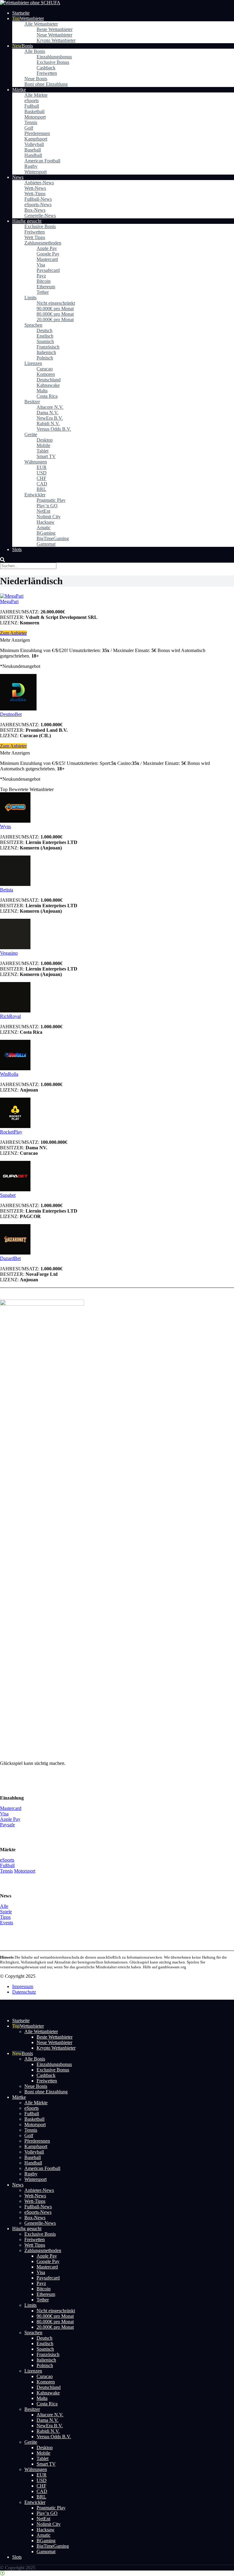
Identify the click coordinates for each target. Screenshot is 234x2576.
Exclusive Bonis (40, 226)
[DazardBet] (15, 2102)
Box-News (35, 210)
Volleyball (34, 144)
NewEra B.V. (50, 418)
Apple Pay (47, 248)
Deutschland (49, 380)
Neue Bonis (36, 79)
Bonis (27, 46)
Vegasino (9, 1802)
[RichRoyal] (15, 1860)
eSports (32, 101)
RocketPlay (11, 1981)
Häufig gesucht (27, 221)
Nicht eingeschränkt (56, 303)
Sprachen (33, 325)
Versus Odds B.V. (54, 429)
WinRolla (9, 1923)
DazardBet (10, 2107)
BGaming (46, 533)
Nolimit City (49, 517)
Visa (41, 265)
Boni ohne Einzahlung (46, 84)
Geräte (31, 434)
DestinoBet (11, 714)
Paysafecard (48, 270)
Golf (29, 128)
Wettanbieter (32, 18)
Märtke (19, 90)
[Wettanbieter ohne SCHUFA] (30, 3)
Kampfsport (36, 139)
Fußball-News (38, 199)
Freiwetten (47, 73)
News (18, 177)
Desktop (45, 440)
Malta (42, 391)
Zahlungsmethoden (43, 243)
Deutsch (44, 330)
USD (42, 473)
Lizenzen (33, 363)
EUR (42, 467)
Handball (33, 155)
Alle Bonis (35, 51)
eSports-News (38, 205)
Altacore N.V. (50, 407)
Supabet (8, 2044)
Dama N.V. (48, 413)
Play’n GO (47, 506)
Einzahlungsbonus (54, 57)
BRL (41, 489)
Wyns (5, 826)
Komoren (46, 374)
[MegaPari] (12, 596)
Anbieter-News (39, 183)
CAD (42, 484)
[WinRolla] (15, 1918)
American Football (42, 161)
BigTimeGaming (53, 538)
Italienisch (46, 352)
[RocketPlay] (15, 1975)
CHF (41, 478)
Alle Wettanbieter (41, 24)
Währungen (36, 462)
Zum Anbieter (13, 633)
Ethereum (46, 287)
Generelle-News (40, 215)
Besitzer (32, 402)
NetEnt (43, 511)
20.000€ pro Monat (55, 319)
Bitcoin (44, 281)
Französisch (48, 347)
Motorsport (35, 117)
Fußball (32, 106)
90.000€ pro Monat (55, 309)
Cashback (46, 68)
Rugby (31, 166)
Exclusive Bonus (53, 62)
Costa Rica (47, 396)
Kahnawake (48, 385)
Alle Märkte (36, 95)
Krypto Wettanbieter (56, 40)
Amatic (44, 528)
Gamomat (46, 544)
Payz (41, 276)
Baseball (33, 150)
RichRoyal (10, 1865)
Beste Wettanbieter (55, 29)
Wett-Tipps (35, 194)
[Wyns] (15, 821)
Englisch (45, 336)
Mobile (43, 445)
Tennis (31, 122)
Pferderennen (37, 133)
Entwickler (35, 495)
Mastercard (47, 259)
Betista (7, 1314)
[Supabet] (15, 2039)
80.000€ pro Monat (55, 314)
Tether (43, 292)
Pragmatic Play (51, 500)
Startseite (21, 13)
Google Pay (48, 254)
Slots (17, 549)
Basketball (34, 111)
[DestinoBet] (18, 709)
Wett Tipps (35, 237)
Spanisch (45, 341)
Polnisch (45, 358)
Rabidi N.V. (48, 424)
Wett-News (35, 188)
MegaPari (9, 601)
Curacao (45, 369)
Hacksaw (46, 522)
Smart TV (46, 456)
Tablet (43, 451)
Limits (30, 298)
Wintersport (35, 172)
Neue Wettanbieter (54, 35)
